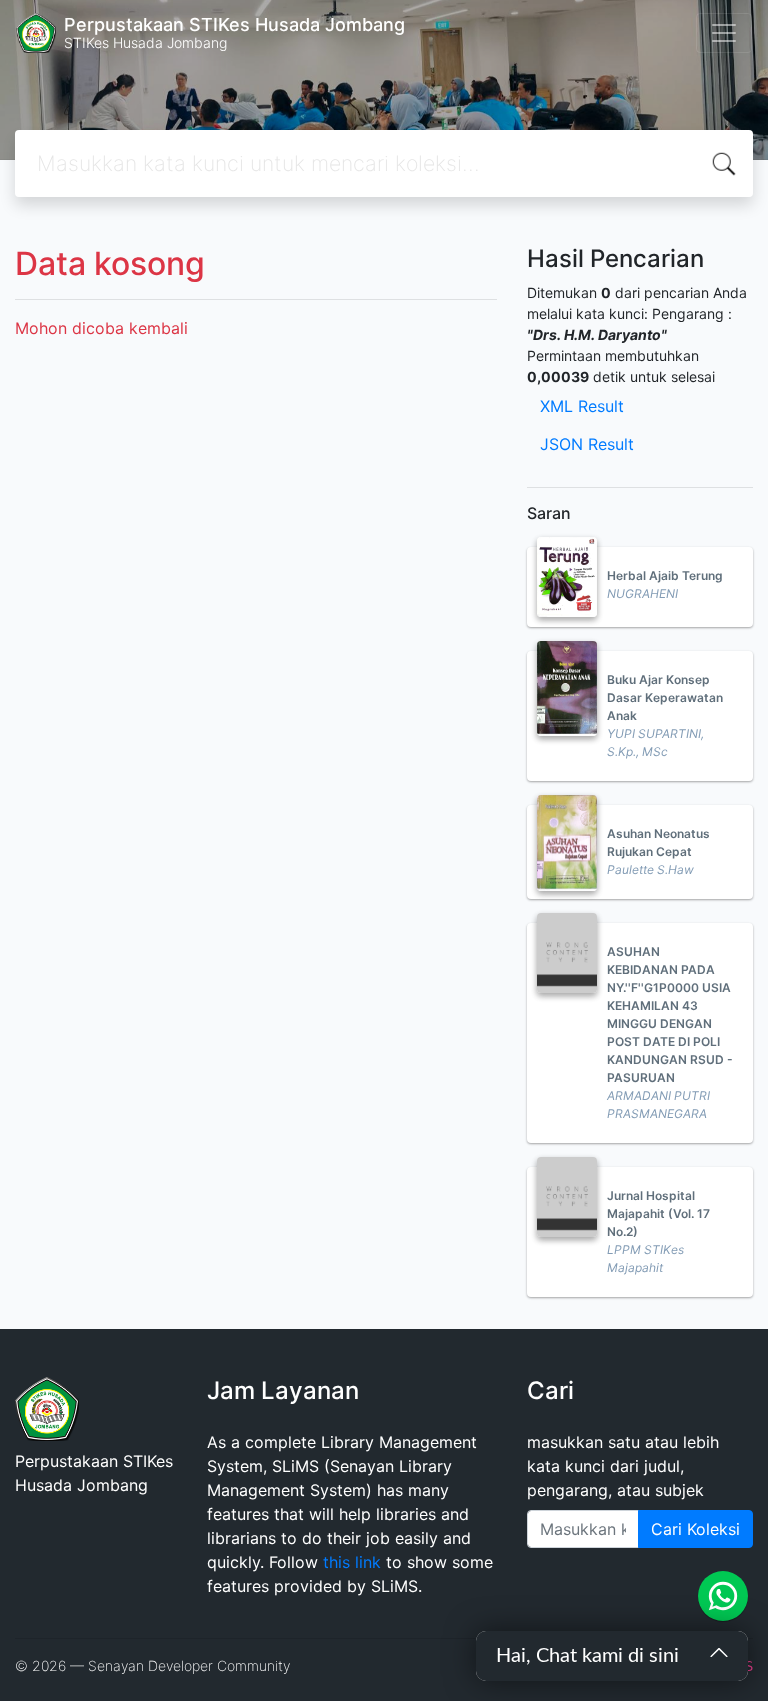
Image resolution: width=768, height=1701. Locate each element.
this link (352, 1562)
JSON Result (587, 444)
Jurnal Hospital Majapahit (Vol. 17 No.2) (658, 1213)
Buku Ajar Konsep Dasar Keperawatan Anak (665, 697)
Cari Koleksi (695, 1529)
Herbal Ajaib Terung (665, 575)
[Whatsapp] (723, 1596)
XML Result (582, 406)
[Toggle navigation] (724, 33)
